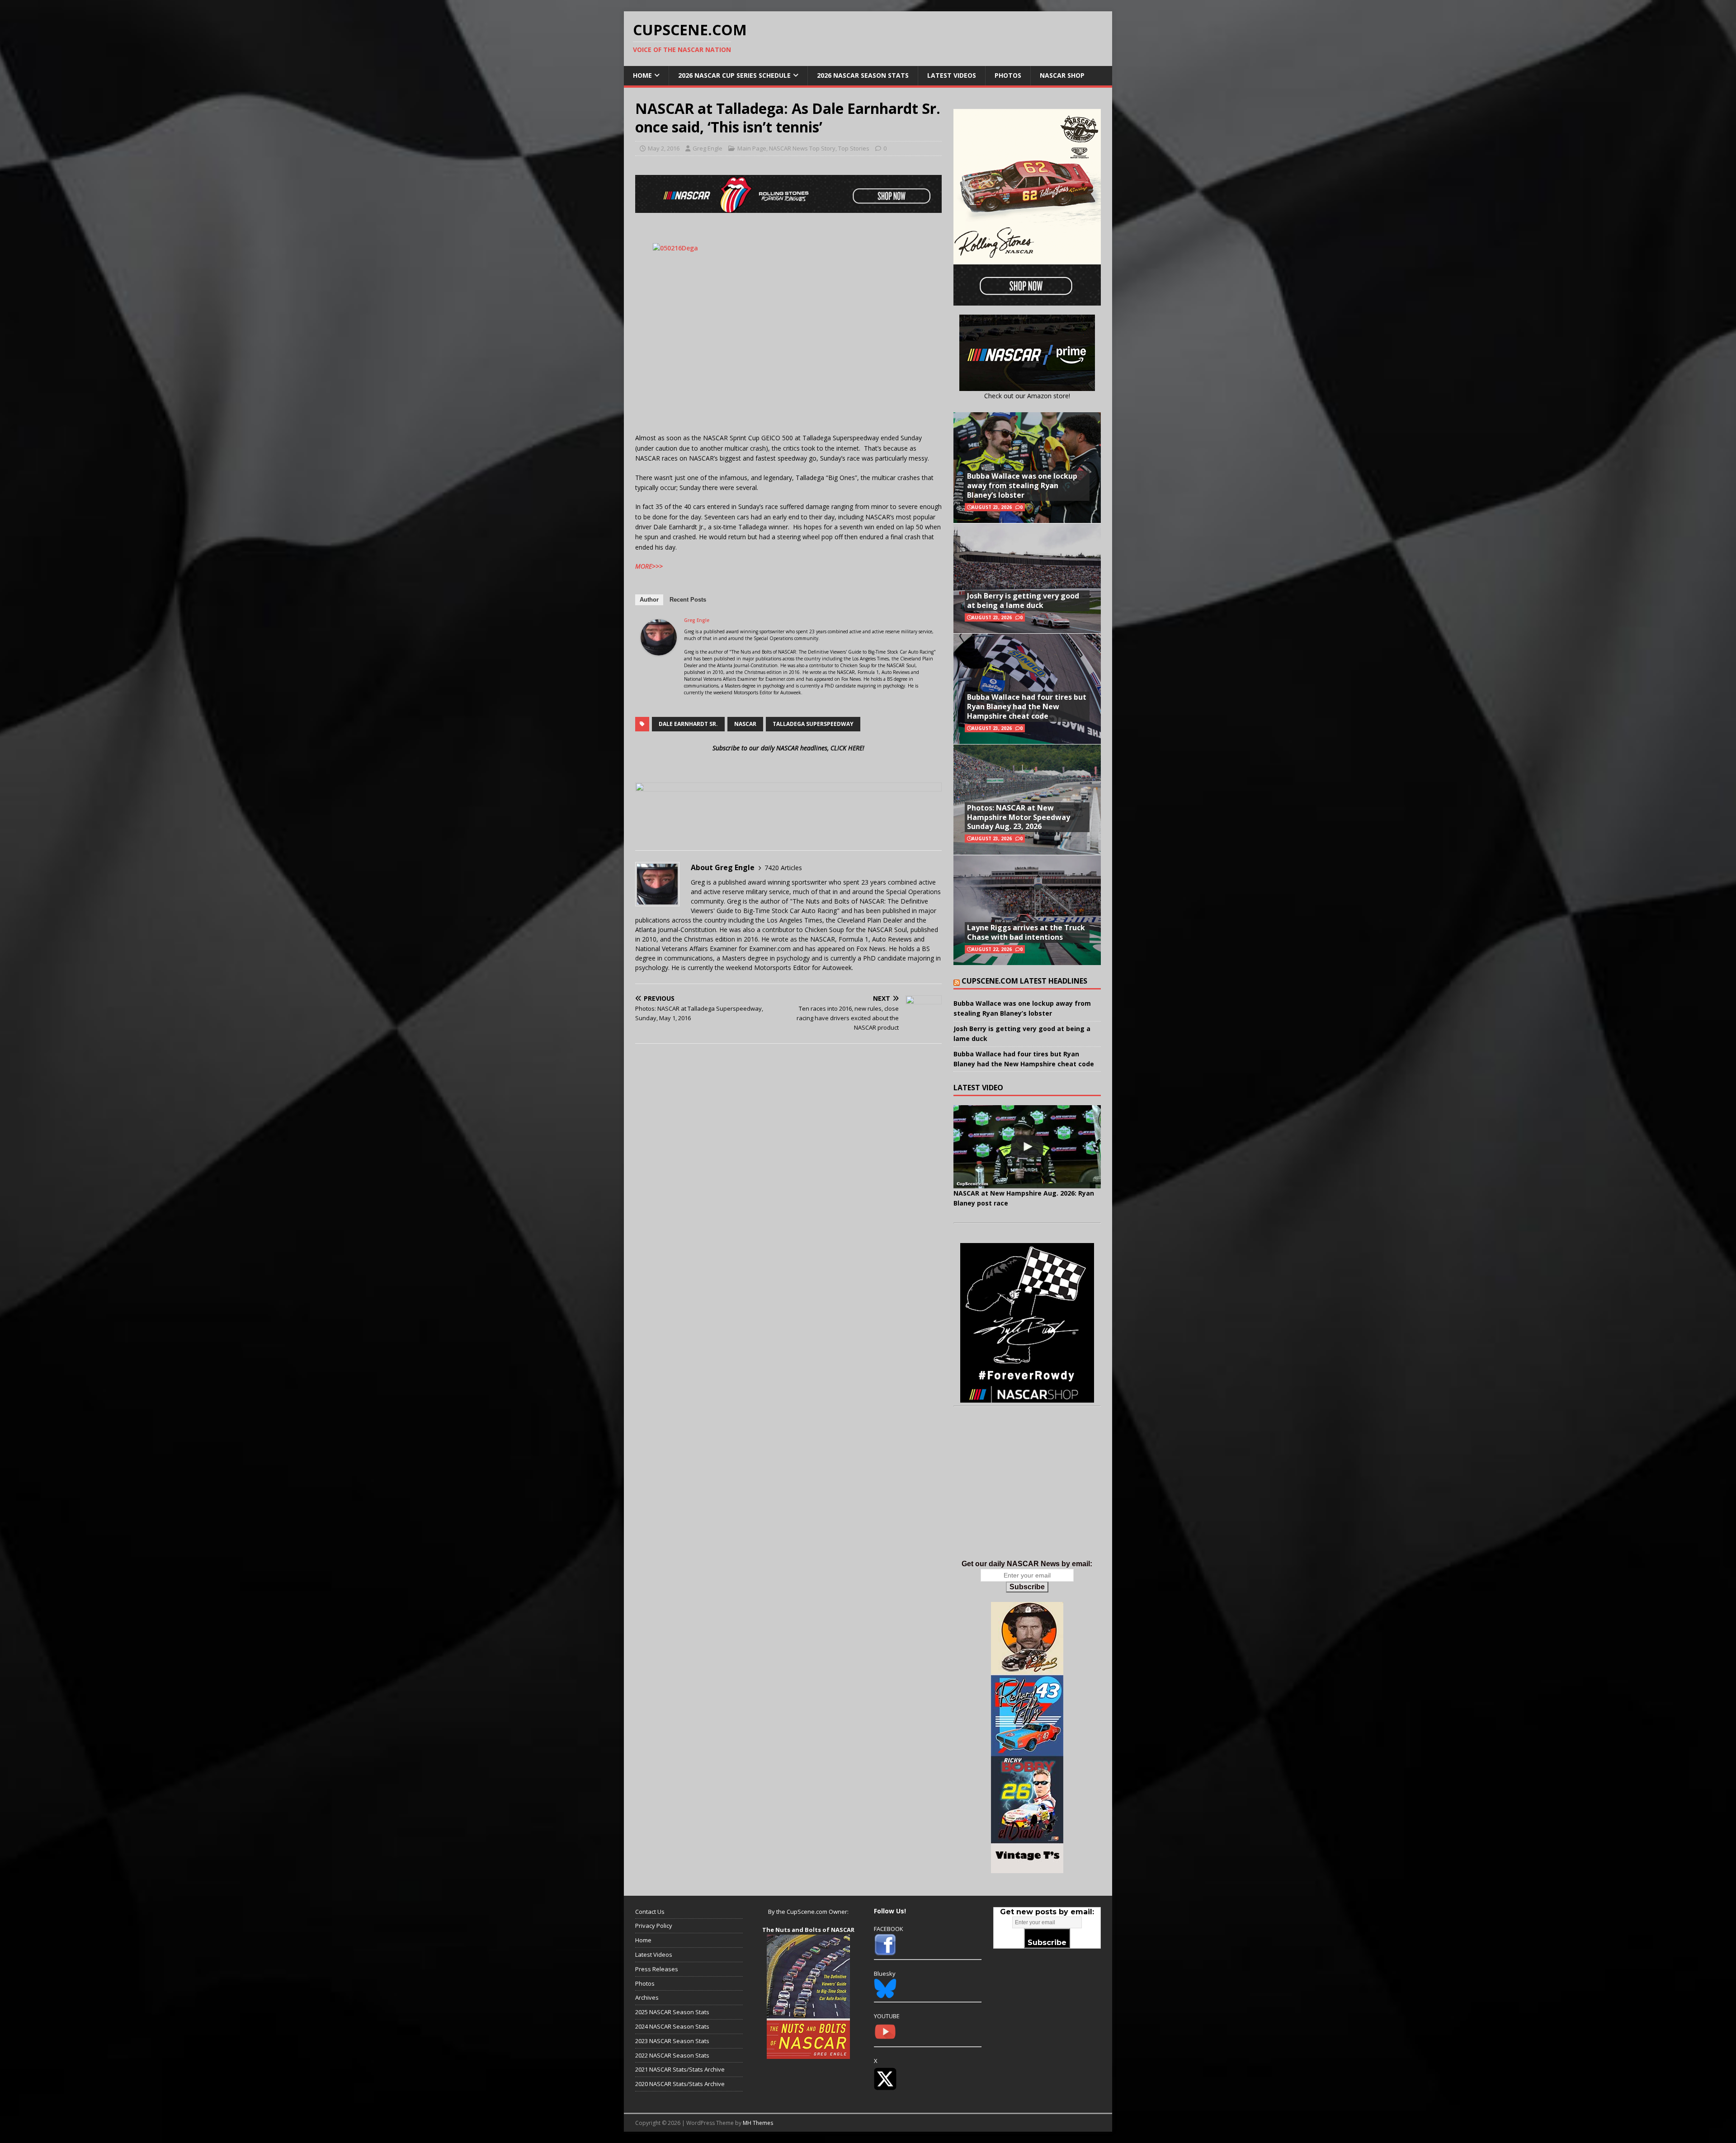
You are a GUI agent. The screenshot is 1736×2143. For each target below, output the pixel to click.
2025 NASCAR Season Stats (672, 2012)
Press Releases (657, 1969)
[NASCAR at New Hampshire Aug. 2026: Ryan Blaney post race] (1027, 1147)
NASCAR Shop (1062, 75)
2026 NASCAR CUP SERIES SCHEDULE (734, 75)
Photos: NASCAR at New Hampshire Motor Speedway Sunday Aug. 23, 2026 (1019, 817)
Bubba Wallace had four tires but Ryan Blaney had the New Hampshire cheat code (1027, 706)
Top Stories (854, 148)
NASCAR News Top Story (802, 148)
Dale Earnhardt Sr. (688, 724)
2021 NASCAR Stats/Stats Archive (680, 2069)
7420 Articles (783, 868)
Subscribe (1027, 1587)
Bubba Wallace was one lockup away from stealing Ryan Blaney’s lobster (1022, 485)
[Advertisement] (1027, 1493)
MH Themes (758, 2123)
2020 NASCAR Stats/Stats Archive (680, 2084)
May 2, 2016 (664, 148)
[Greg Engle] (659, 650)
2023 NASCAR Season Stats (672, 2041)
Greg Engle (708, 148)
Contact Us (650, 1912)
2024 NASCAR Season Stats (672, 2026)
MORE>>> (649, 566)
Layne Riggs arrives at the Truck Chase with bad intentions (1026, 932)
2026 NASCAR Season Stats (863, 75)
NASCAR (745, 724)
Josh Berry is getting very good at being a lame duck (1023, 601)
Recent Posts (688, 600)
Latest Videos (952, 75)
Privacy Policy (654, 1926)
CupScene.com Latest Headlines (1024, 981)
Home (642, 75)
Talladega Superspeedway (813, 724)
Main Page (752, 148)
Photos (1008, 75)
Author (649, 600)
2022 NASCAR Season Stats (672, 2055)
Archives (647, 1997)
